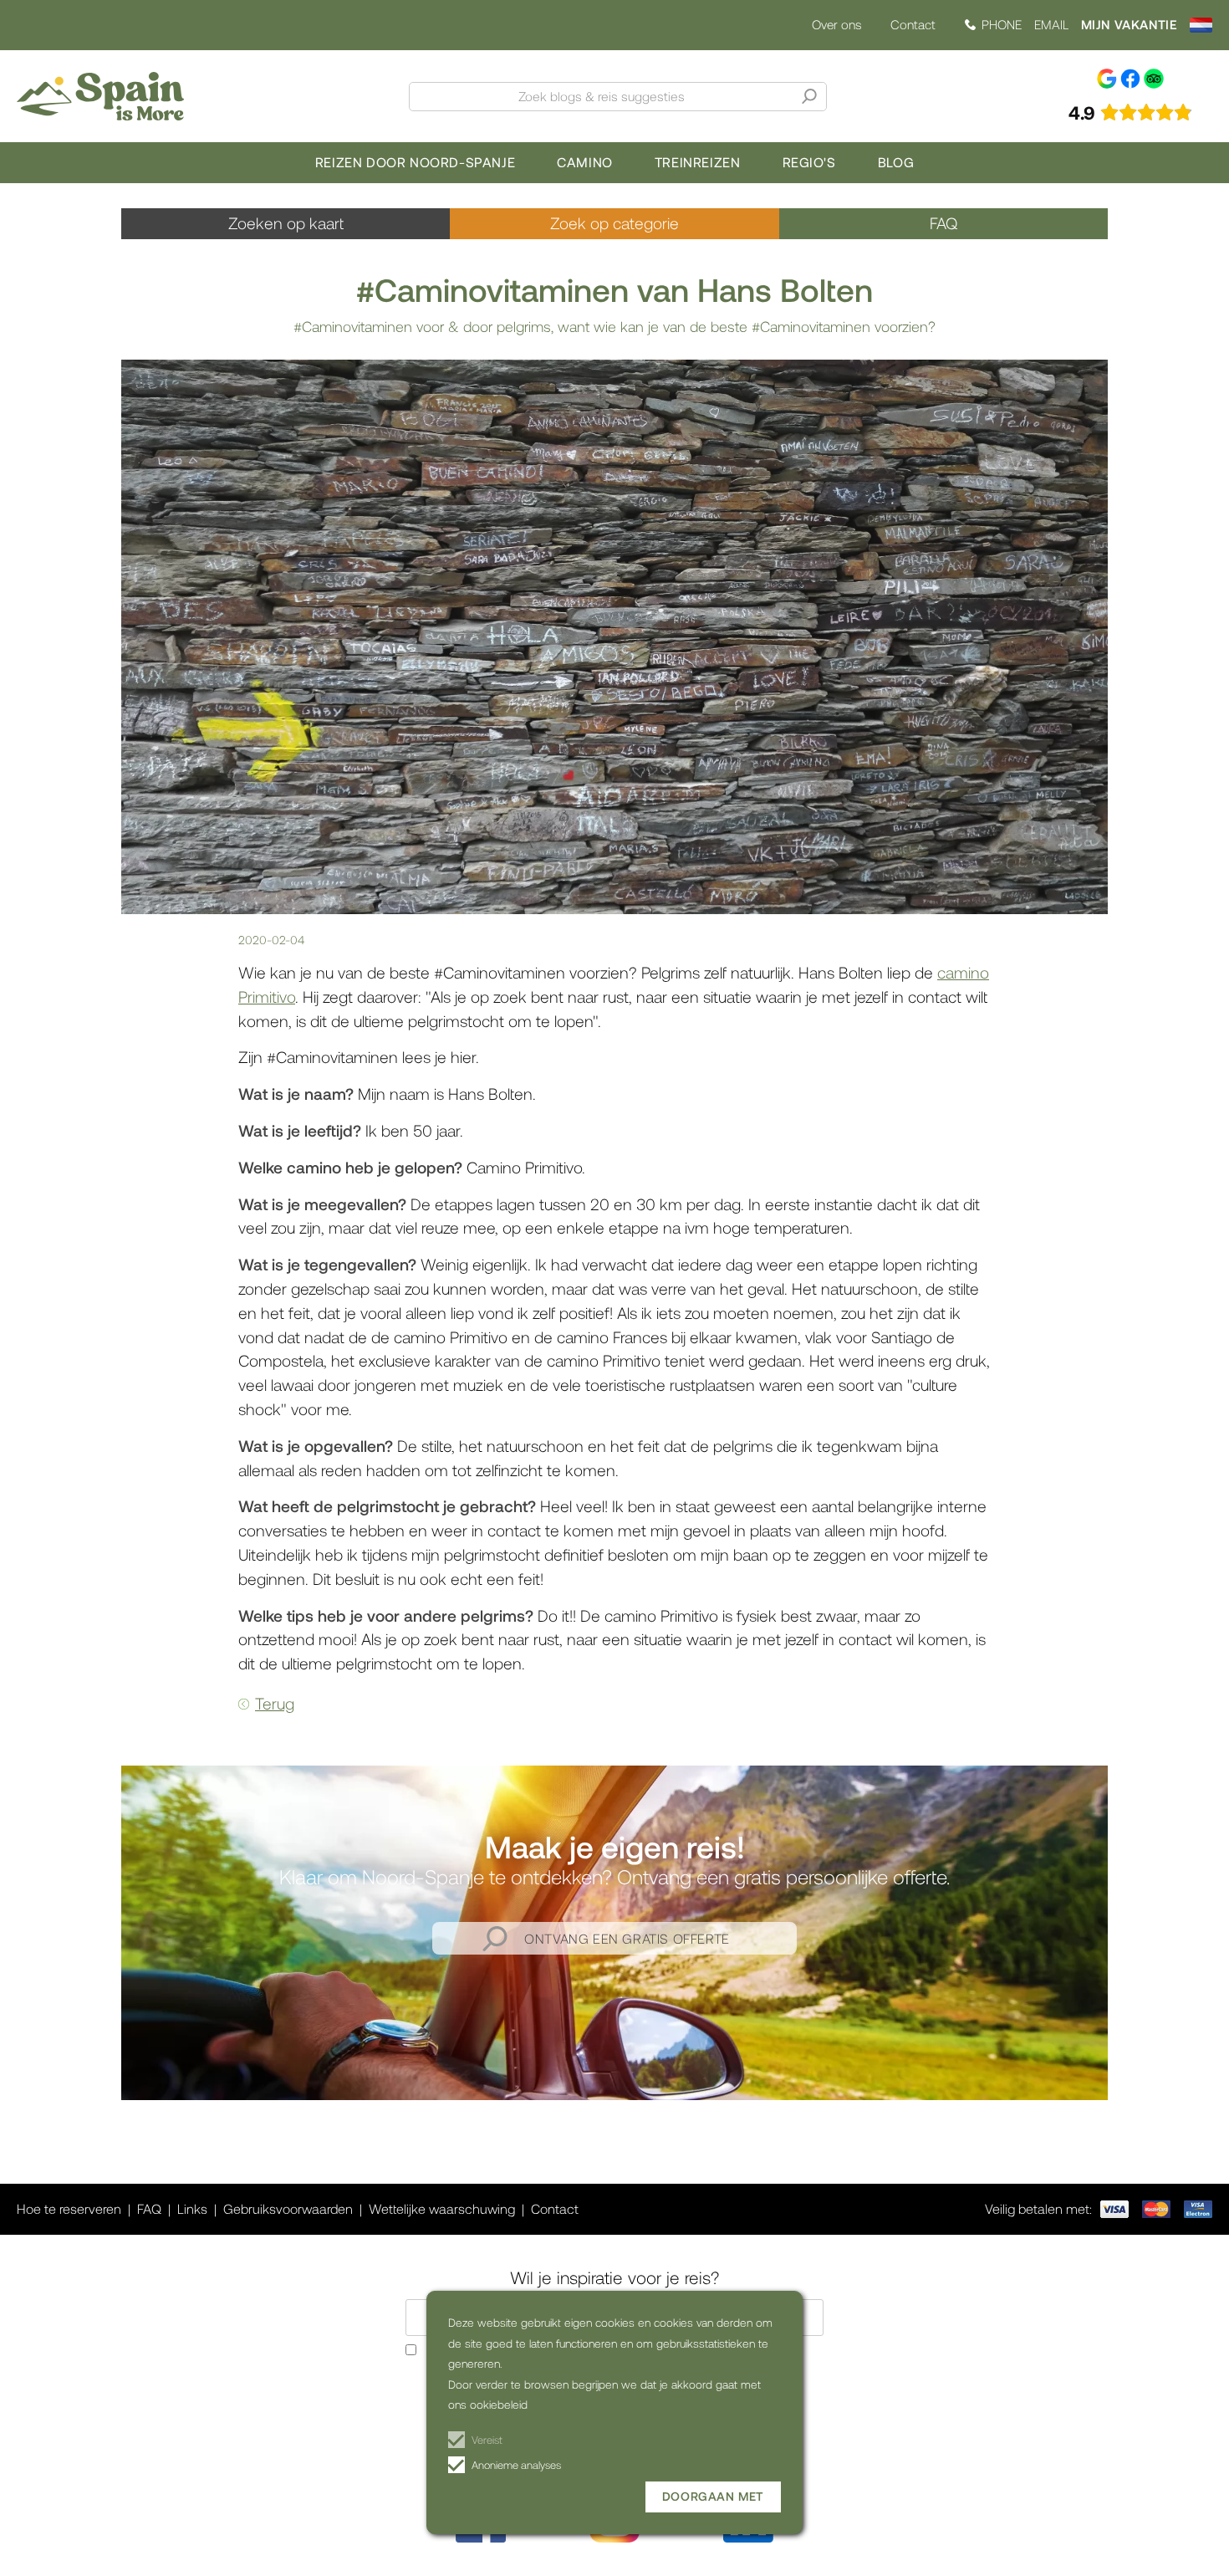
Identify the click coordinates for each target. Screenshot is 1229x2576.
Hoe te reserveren (69, 2208)
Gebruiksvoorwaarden (288, 2208)
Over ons (836, 25)
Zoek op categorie (614, 223)
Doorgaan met (713, 2496)
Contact (913, 24)
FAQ (943, 223)
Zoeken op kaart (286, 223)
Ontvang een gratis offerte (627, 1938)
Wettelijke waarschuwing (442, 2208)
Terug (275, 1703)
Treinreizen (698, 162)
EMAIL (1051, 25)
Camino (585, 162)
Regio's (809, 162)
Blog (896, 162)
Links (192, 2208)
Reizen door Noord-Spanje (415, 162)
